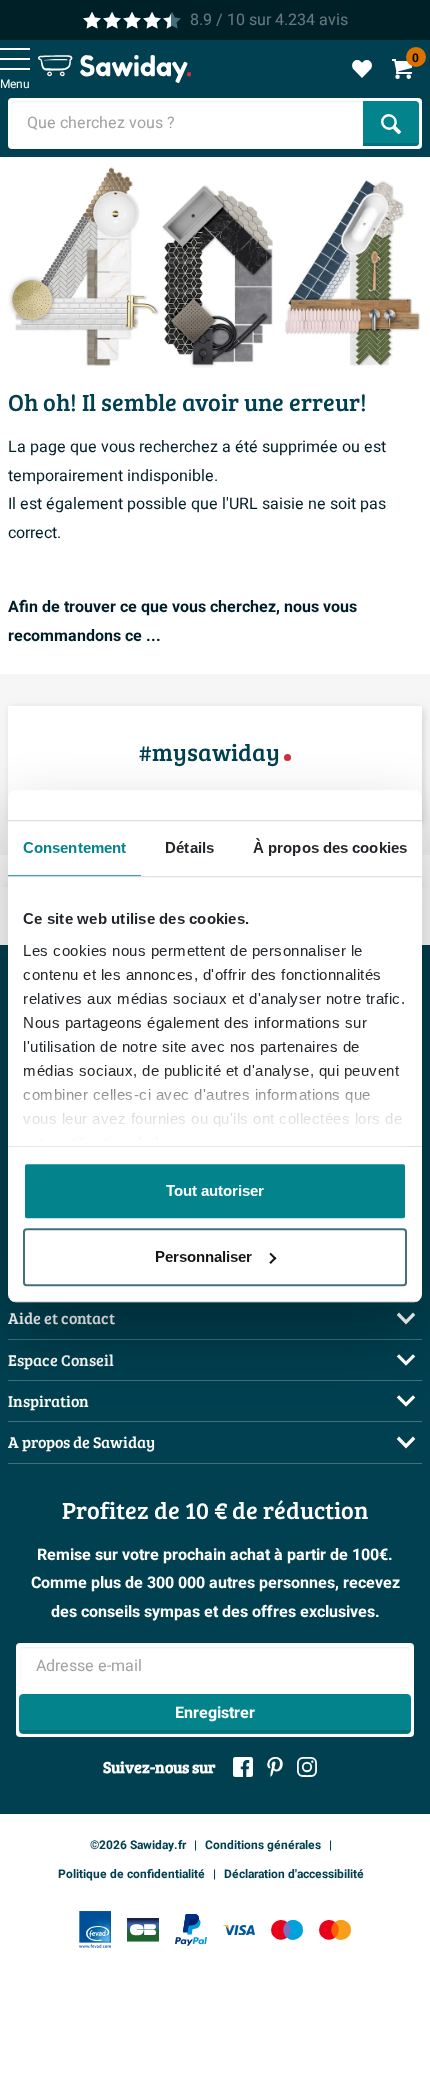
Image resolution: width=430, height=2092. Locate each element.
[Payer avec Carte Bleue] (143, 1929)
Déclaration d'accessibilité (294, 1874)
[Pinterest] (275, 1767)
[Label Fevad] (95, 1929)
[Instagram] (307, 1767)
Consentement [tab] (74, 847)
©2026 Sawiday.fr (138, 1845)
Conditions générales (263, 1845)
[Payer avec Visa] (239, 1929)
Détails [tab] (189, 847)
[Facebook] (243, 1767)
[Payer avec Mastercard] (335, 1929)
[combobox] (187, 123)
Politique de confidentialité (131, 1874)
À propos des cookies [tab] (330, 847)
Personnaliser (203, 1256)
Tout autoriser (215, 1190)
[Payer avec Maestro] (287, 1929)
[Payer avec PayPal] (191, 1930)
